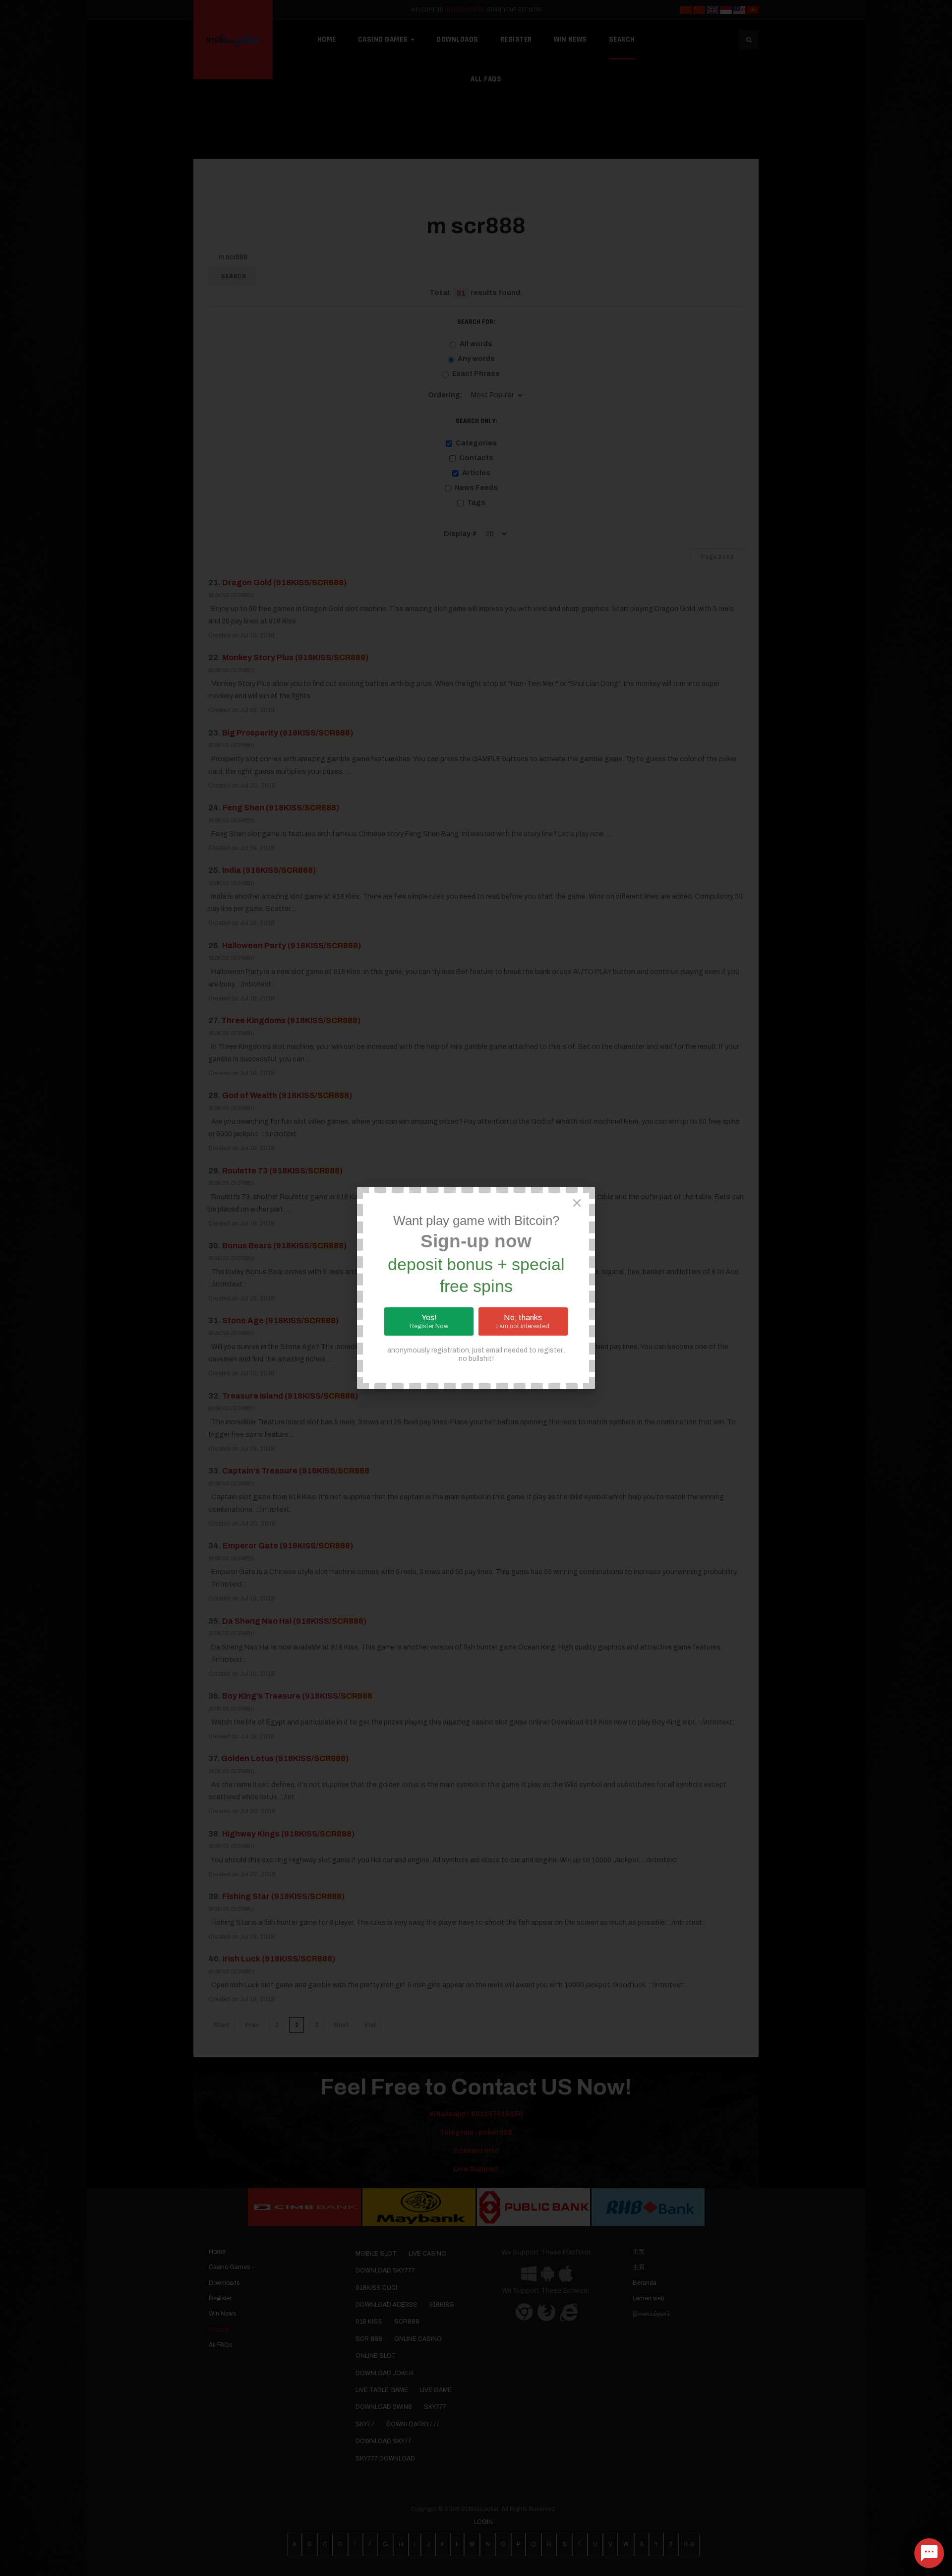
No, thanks (523, 1321)
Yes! (429, 1321)
